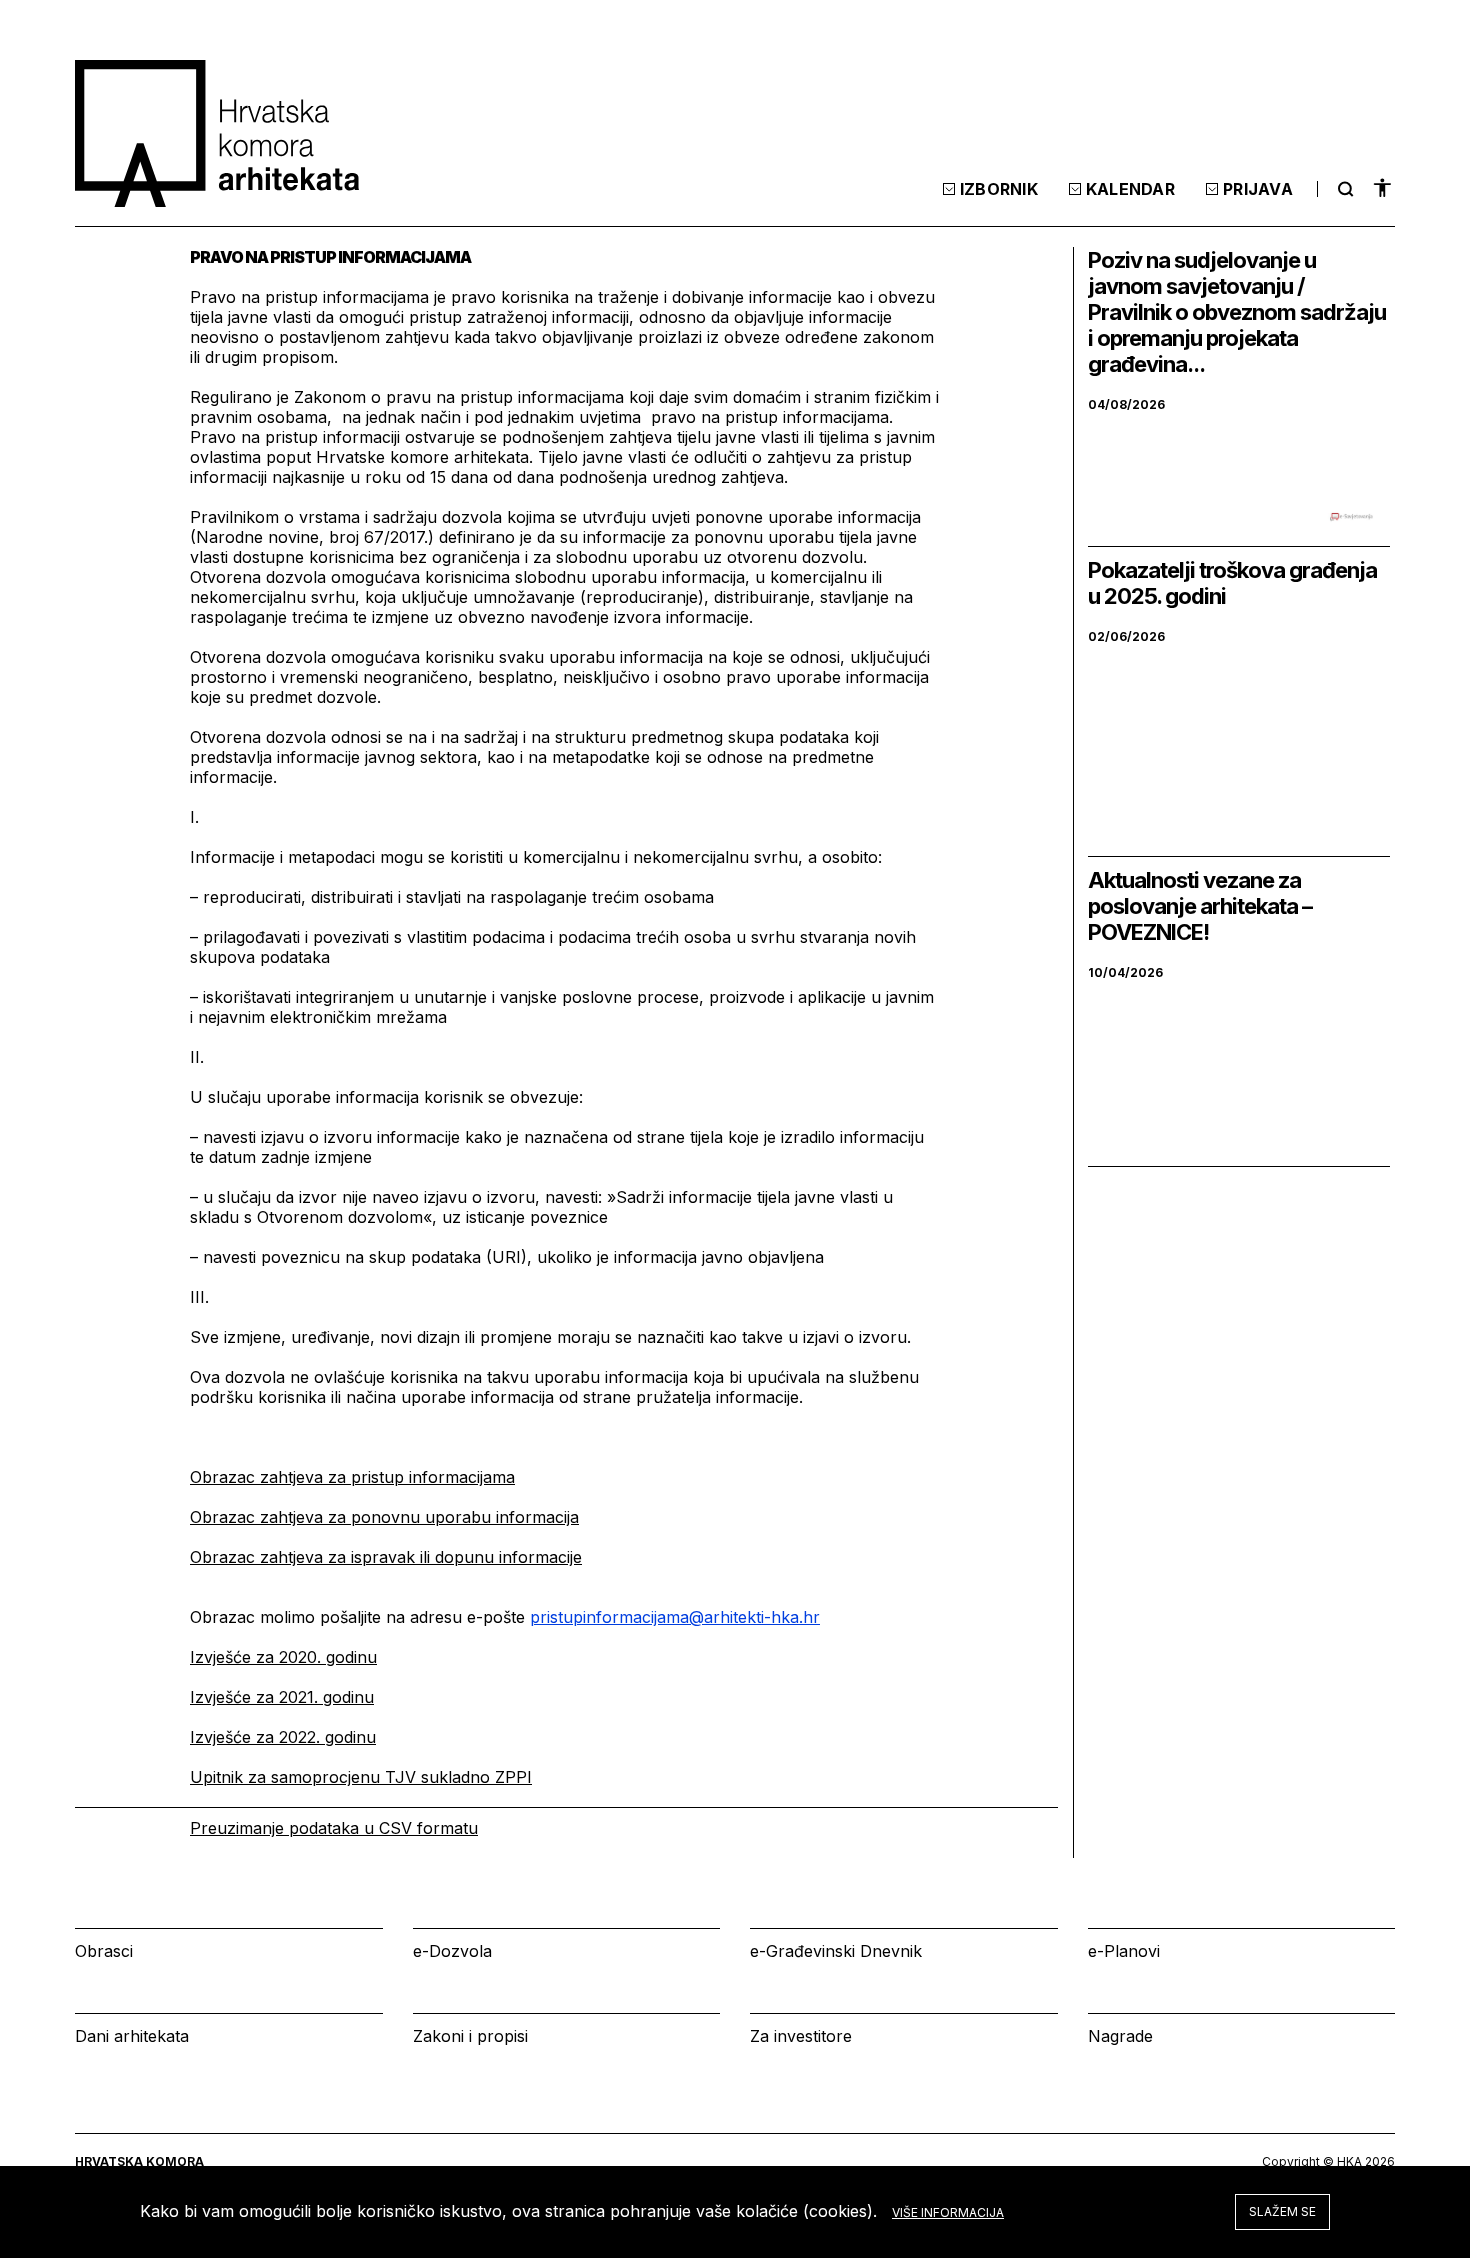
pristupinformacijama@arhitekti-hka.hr (675, 1617)
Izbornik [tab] (999, 189)
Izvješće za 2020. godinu (283, 1657)
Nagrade (1120, 2036)
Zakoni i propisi (470, 2036)
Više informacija (948, 2212)
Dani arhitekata (132, 2036)
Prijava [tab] (1258, 189)
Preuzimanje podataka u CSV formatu (334, 1828)
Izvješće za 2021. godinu (282, 1697)
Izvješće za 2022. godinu (283, 1737)
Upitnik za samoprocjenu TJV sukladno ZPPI (361, 1777)
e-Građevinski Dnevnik (836, 1951)
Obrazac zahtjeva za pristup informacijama (352, 1477)
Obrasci (104, 1951)
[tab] (1343, 189)
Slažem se (1282, 2211)
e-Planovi (1124, 1951)
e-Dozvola (452, 1951)
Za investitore (801, 2036)
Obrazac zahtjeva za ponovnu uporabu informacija (384, 1517)
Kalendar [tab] (1130, 189)
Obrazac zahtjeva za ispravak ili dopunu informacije (386, 1557)
